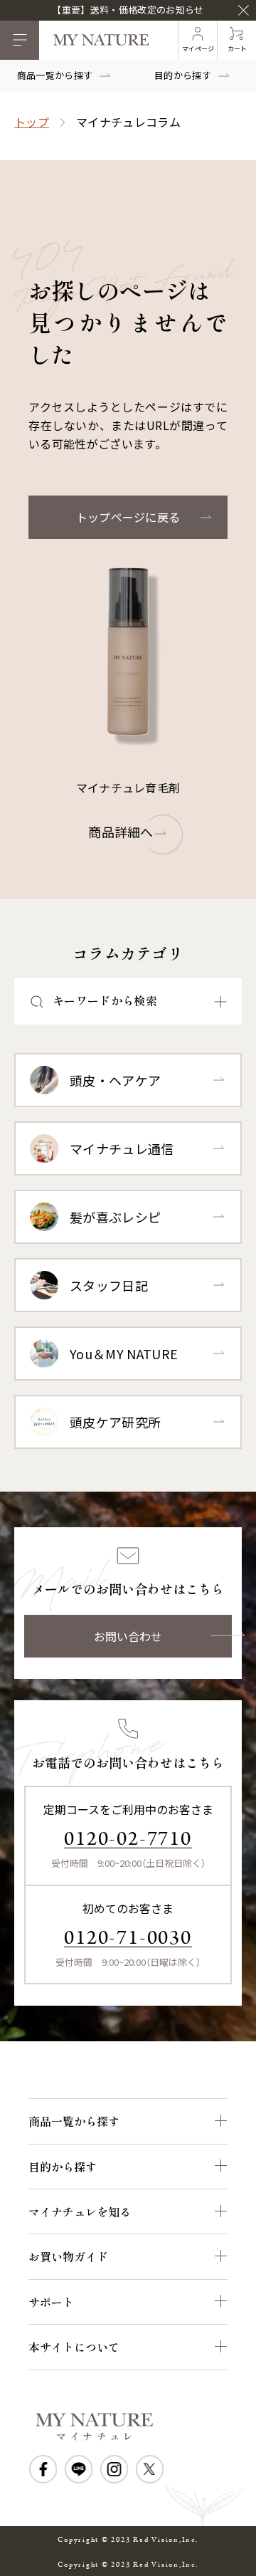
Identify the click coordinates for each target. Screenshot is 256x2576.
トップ (32, 122)
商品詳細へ (121, 832)
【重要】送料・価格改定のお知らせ (128, 10)
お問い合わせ (128, 1636)
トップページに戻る (128, 517)
